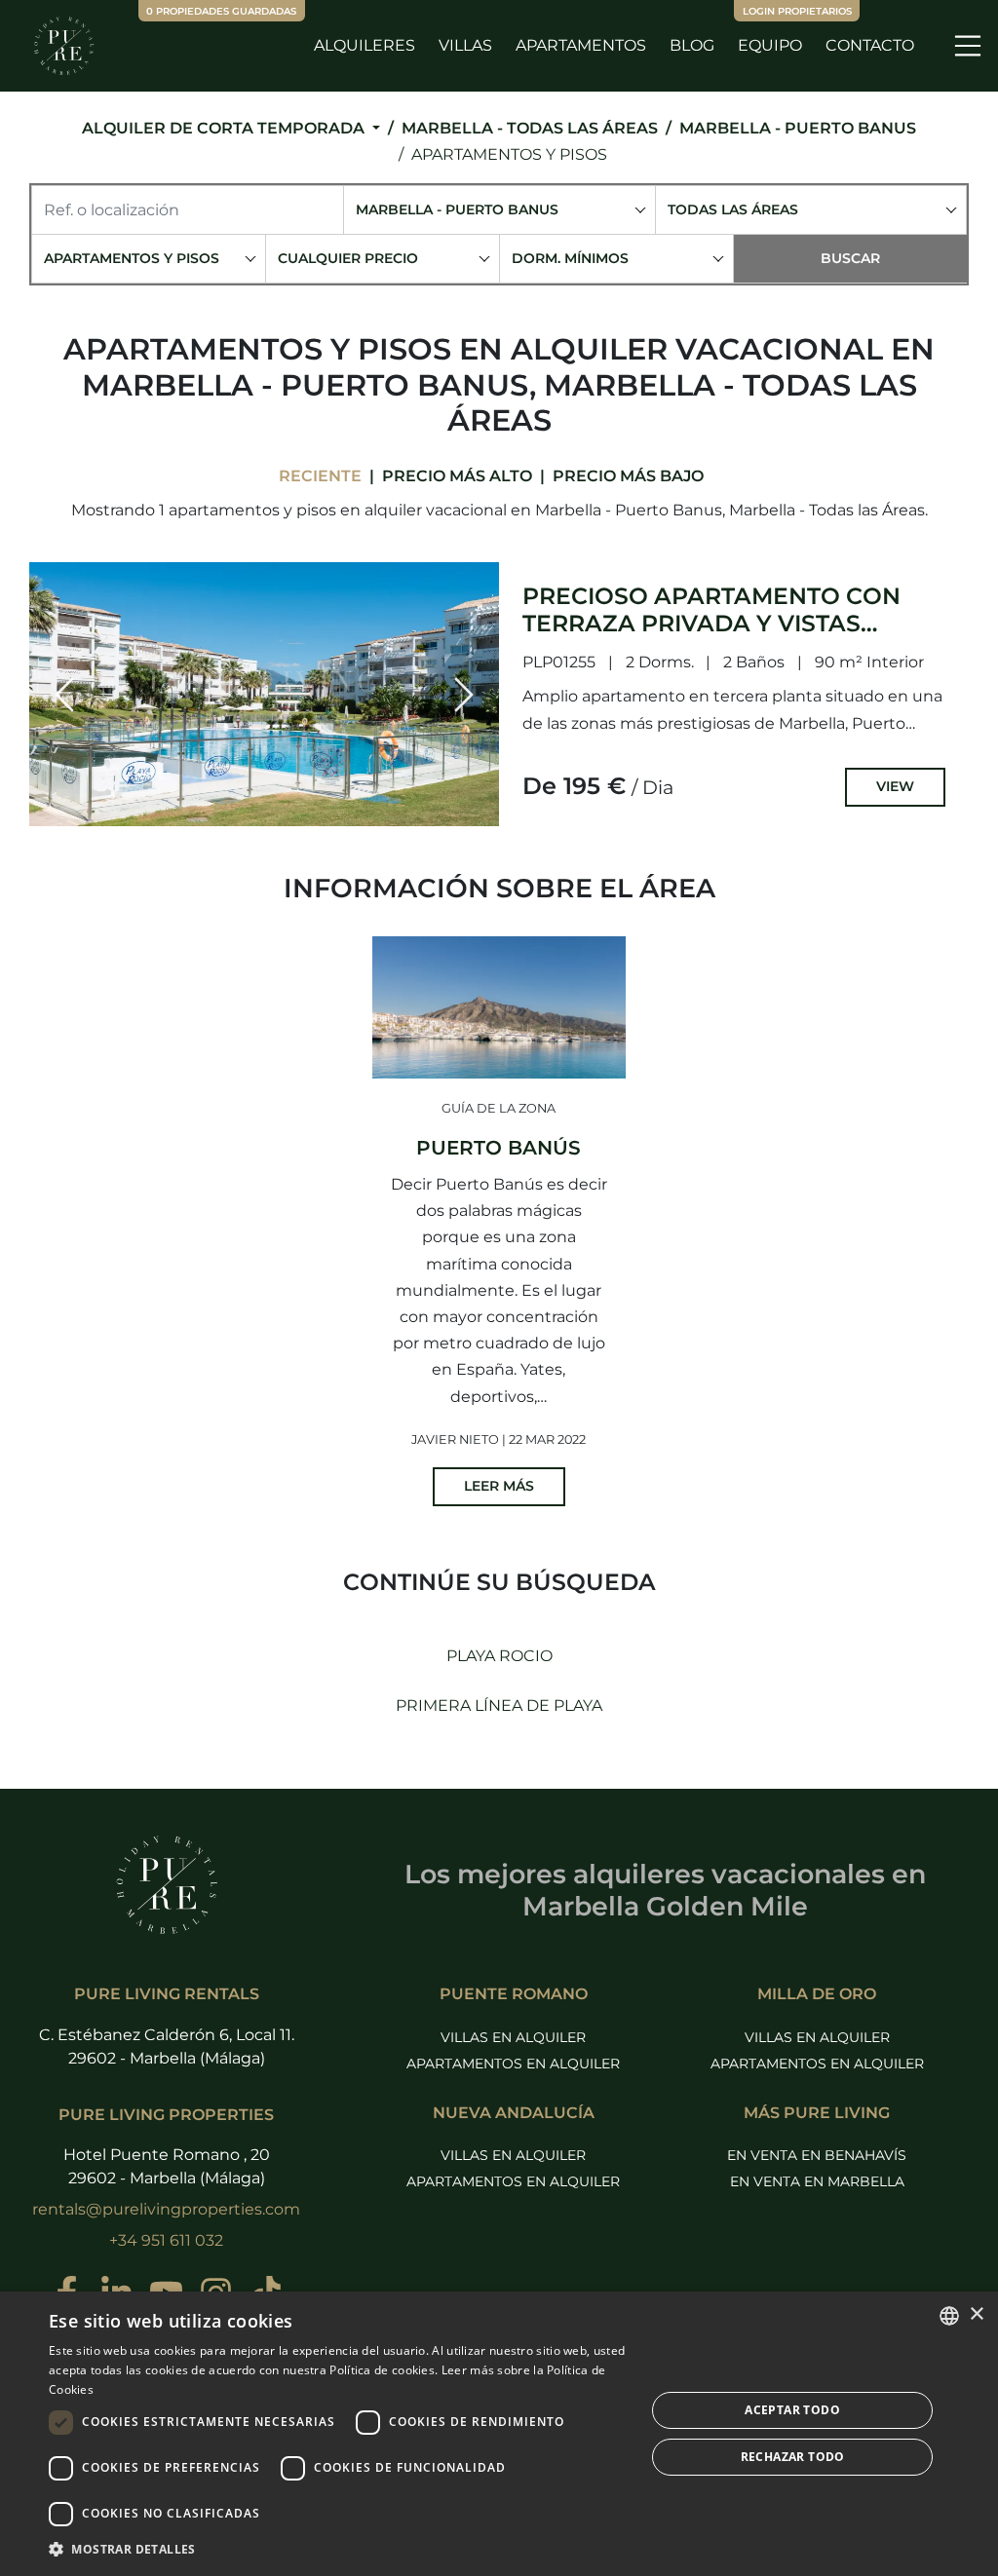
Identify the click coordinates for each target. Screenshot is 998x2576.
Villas (465, 45)
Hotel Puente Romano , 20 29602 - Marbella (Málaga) (167, 2166)
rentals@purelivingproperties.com (166, 2209)
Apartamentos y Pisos (509, 154)
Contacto (870, 45)
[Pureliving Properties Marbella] (64, 46)
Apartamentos (581, 45)
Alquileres (365, 45)
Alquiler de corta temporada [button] (225, 128)
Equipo (770, 45)
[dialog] (499, 2434)
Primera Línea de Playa (499, 1705)
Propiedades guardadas (221, 11)
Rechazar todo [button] (793, 2457)
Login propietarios (797, 11)
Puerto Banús (499, 1148)
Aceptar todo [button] (792, 2410)
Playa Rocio (499, 1656)
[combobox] (499, 210)
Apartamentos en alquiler (513, 2064)
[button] (64, 695)
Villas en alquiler (513, 2037)
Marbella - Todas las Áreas (530, 128)
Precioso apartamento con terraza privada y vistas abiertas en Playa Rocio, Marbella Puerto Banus (711, 637)
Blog (692, 45)
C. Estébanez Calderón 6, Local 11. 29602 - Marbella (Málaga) (167, 2046)
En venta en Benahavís (817, 2155)
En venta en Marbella (817, 2181)
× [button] (976, 2314)
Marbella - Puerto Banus (798, 128)
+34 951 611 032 (166, 2240)
